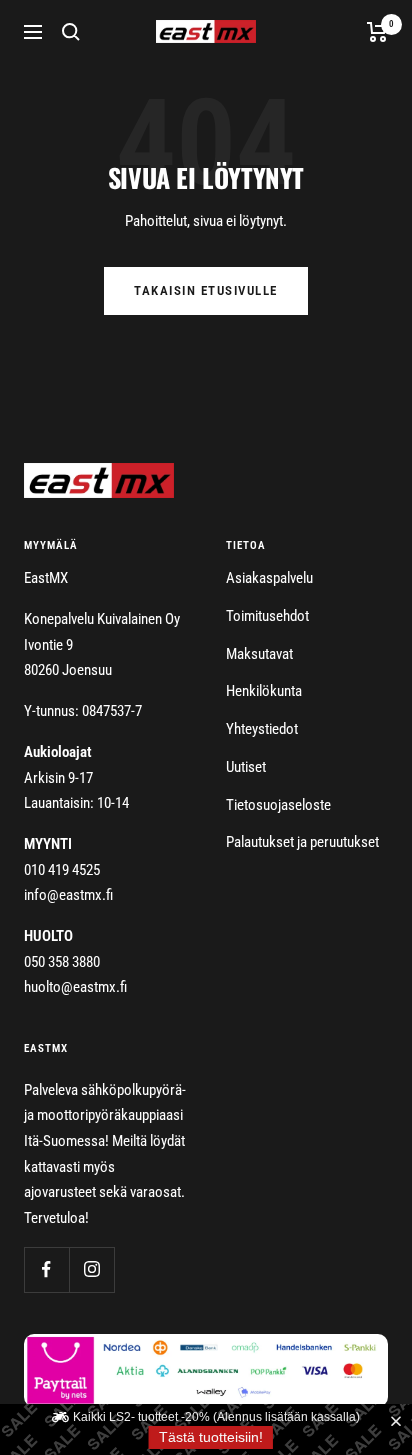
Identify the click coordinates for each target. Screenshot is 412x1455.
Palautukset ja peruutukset (302, 842)
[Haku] (71, 32)
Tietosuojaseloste (278, 805)
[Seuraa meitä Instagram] (91, 1269)
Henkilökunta (264, 691)
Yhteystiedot (262, 729)
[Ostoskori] (377, 32)
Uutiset (246, 767)
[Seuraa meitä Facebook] (46, 1269)
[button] (400, 1421)
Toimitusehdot (267, 616)
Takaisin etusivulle (206, 290)
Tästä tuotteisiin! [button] (211, 1437)
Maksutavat (259, 654)
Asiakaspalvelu (269, 578)
